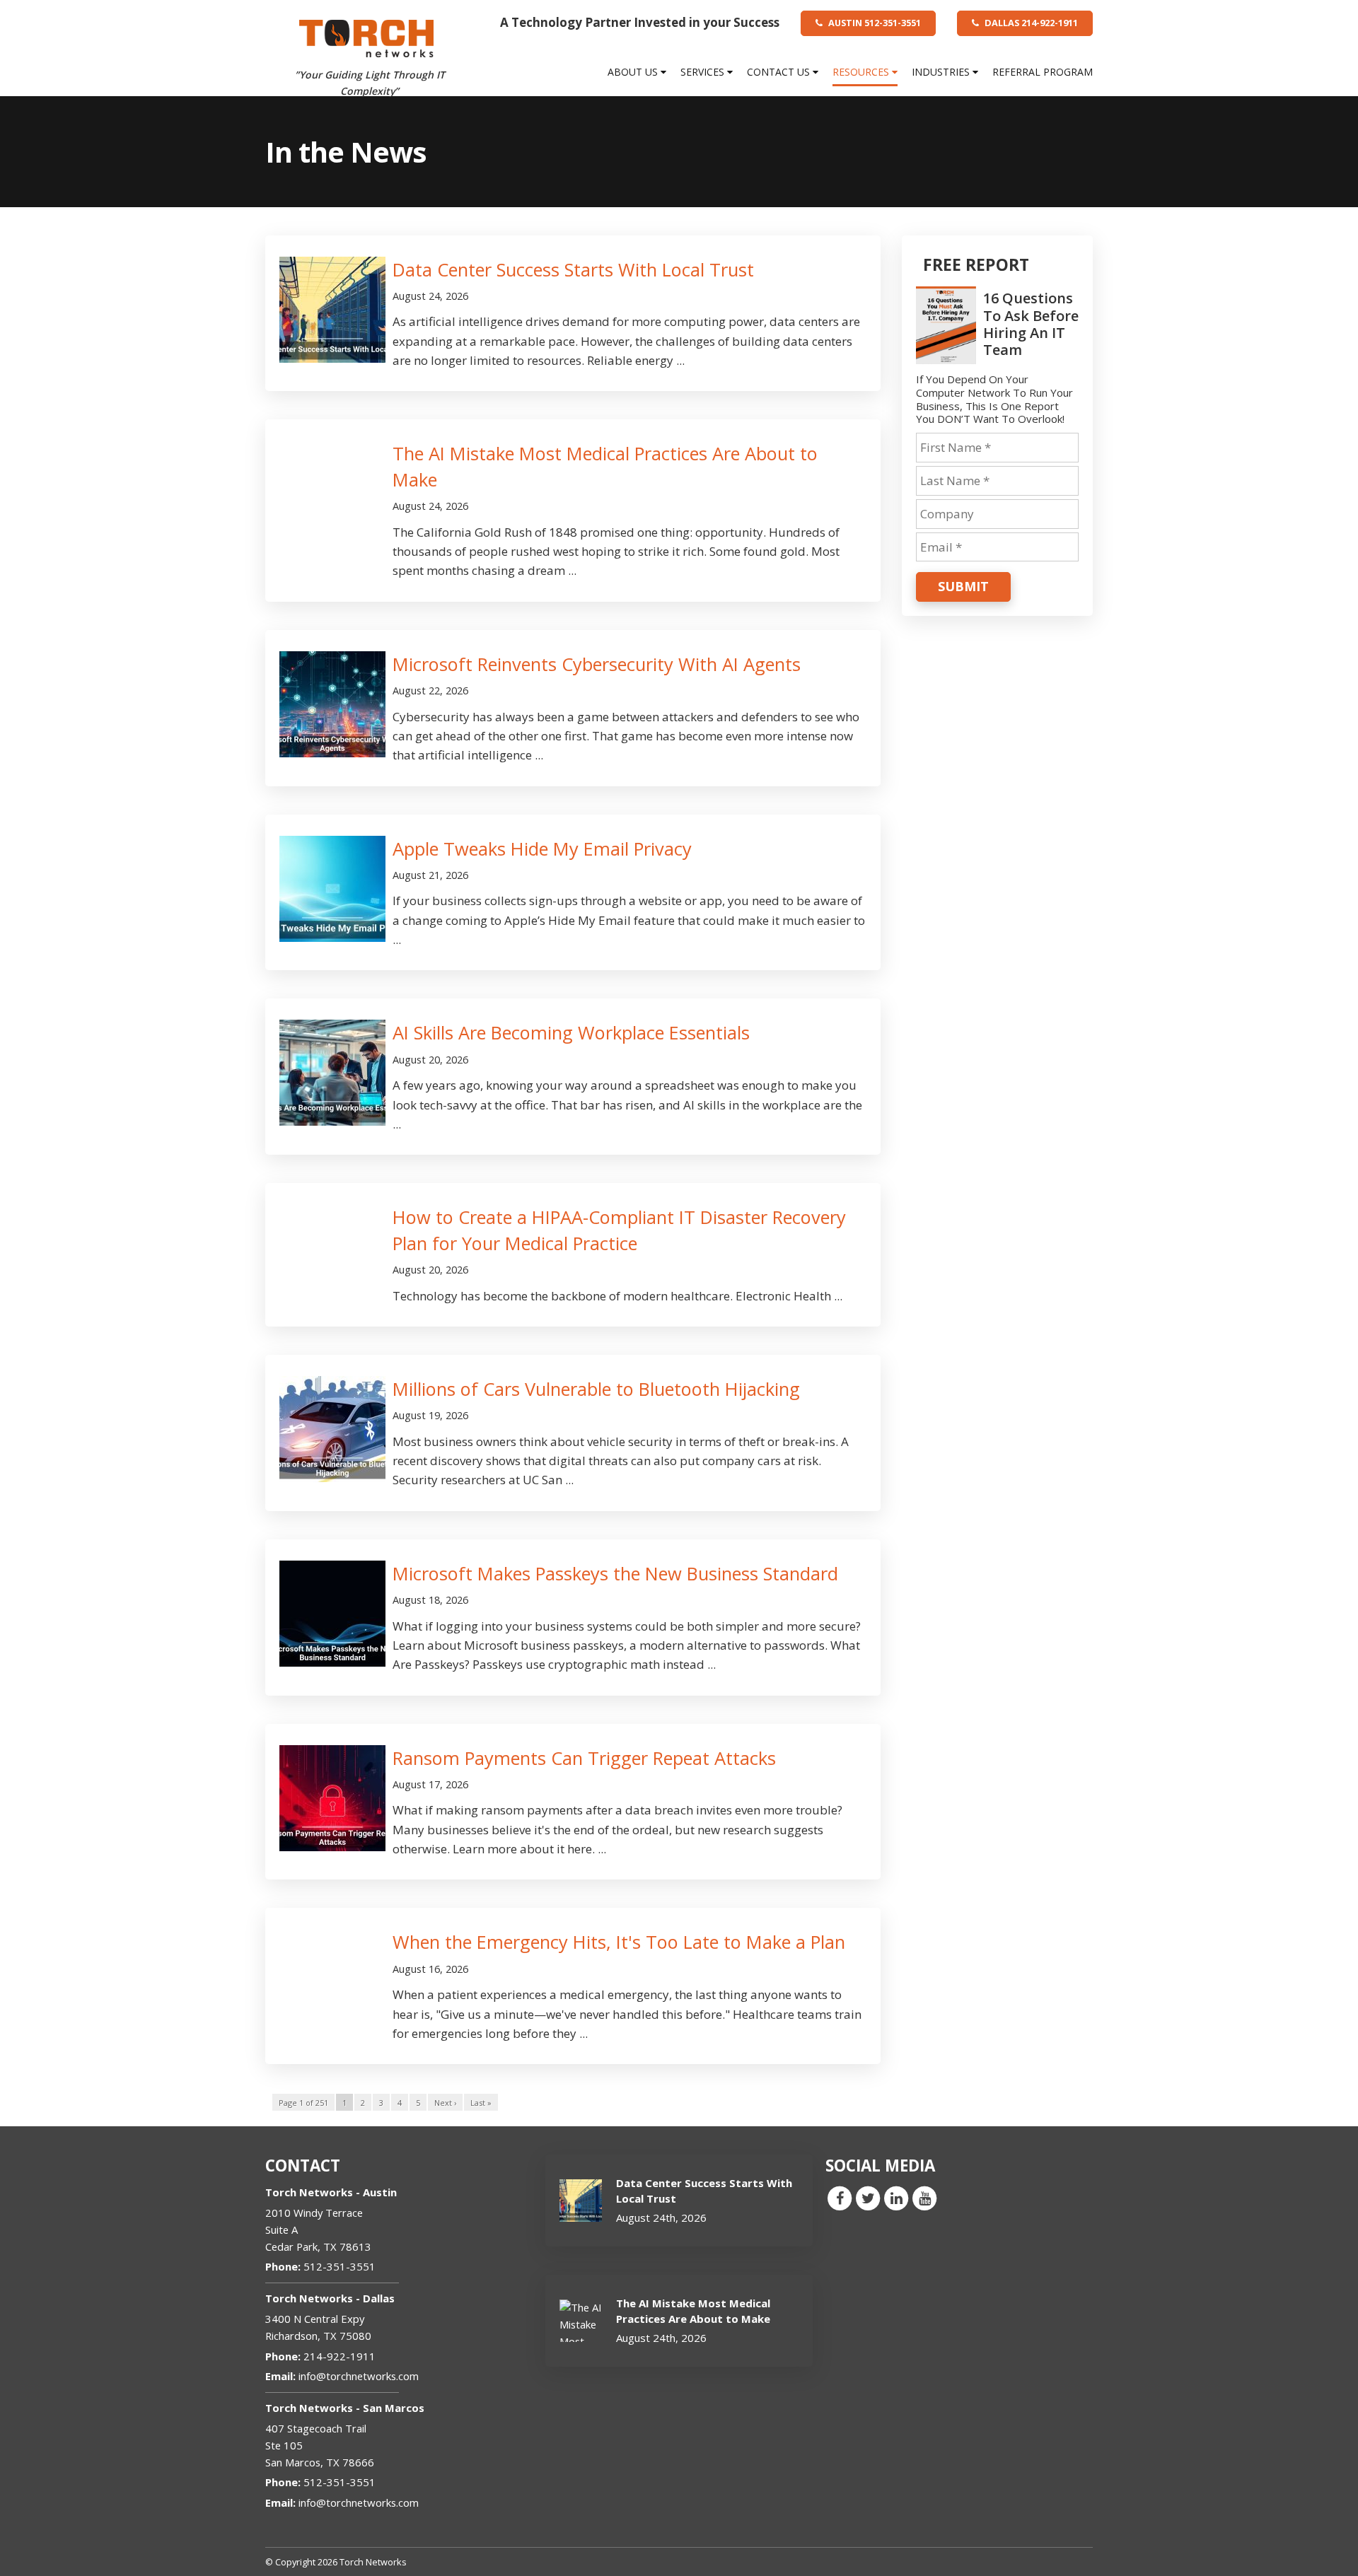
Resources (862, 72)
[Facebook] (840, 2198)
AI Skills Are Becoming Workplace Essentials (571, 1032)
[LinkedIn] (896, 2198)
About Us (634, 72)
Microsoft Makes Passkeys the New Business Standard (615, 1573)
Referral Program (1043, 72)
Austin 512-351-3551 (874, 23)
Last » (481, 2103)
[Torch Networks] (366, 37)
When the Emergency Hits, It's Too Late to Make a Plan (619, 1942)
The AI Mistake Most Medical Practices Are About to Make (693, 2310)
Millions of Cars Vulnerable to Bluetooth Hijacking (596, 1389)
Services (704, 72)
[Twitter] (868, 2198)
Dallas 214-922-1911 (1030, 23)
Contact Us (780, 72)
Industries (942, 72)
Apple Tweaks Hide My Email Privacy (542, 849)
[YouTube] (924, 2198)
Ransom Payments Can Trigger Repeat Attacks (584, 1758)
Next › (445, 2103)
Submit (963, 586)
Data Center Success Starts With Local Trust (573, 269)
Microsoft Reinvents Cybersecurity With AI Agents (597, 664)
